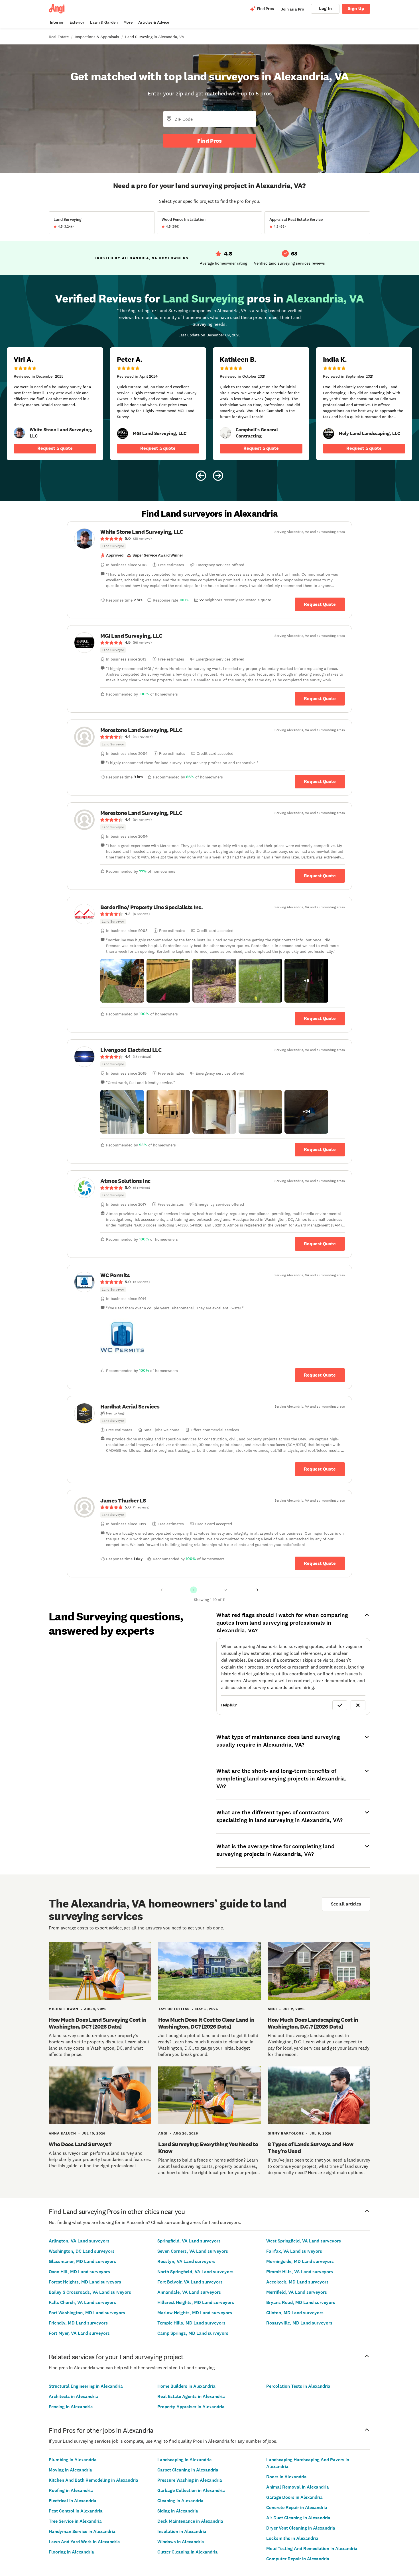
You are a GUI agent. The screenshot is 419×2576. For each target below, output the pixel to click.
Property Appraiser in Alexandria (191, 2407)
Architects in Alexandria (73, 2396)
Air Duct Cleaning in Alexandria (298, 2518)
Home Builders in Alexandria (186, 2386)
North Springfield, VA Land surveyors (195, 2272)
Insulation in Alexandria (182, 2531)
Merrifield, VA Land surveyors (297, 2292)
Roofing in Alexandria (71, 2490)
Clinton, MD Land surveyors (295, 2313)
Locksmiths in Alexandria (292, 2538)
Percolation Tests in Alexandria (298, 2386)
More (128, 22)
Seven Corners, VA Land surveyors (193, 2251)
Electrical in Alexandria (73, 2501)
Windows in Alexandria (181, 2542)
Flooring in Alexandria (71, 2552)
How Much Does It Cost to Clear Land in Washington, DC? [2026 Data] (206, 2023)
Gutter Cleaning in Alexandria (188, 2552)
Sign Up (356, 8)
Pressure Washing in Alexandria (190, 2480)
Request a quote (55, 448)
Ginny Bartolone (286, 2133)
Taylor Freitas (174, 2009)
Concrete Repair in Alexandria (297, 2507)
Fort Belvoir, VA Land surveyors (190, 2282)
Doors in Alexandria (286, 2477)
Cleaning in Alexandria (180, 2501)
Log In (325, 8)
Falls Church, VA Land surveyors (82, 2302)
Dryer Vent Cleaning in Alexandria (301, 2528)
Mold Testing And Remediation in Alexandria (312, 2549)
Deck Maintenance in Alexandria (190, 2521)
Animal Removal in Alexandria (298, 2487)
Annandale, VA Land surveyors (189, 2292)
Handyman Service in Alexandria (82, 2531)
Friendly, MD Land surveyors (78, 2323)
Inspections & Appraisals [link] (97, 37)
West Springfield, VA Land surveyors (304, 2241)
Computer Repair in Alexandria (298, 2559)
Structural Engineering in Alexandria (86, 2386)
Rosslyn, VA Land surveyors (186, 2261)
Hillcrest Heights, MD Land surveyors (196, 2302)
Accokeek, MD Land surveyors (297, 2282)
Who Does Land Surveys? (80, 2144)
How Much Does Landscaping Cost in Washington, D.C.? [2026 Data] (313, 2023)
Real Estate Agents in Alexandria (191, 2396)
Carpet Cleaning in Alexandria (188, 2470)
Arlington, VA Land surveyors (79, 2241)
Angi (272, 2009)
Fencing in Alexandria (71, 2407)
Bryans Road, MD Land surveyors (301, 2302)
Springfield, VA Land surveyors (189, 2241)
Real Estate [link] (59, 37)
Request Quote (320, 604)
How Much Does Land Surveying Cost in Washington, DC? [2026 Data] (97, 2023)
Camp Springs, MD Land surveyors (193, 2333)
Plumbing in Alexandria (73, 2460)
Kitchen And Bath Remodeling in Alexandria (93, 2480)
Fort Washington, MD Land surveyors (87, 2313)
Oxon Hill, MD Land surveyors (79, 2272)
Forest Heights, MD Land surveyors (85, 2282)
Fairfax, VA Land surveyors (294, 2251)
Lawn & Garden (104, 22)
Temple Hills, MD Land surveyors (191, 2323)
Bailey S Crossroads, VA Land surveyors (90, 2292)
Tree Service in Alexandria (75, 2521)
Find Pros (209, 141)
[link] (19, 433)
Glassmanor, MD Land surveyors (82, 2261)
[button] (122, 981)
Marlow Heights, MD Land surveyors (195, 2313)
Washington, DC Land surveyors (82, 2251)
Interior (57, 22)
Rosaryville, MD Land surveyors (299, 2323)
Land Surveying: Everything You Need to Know (208, 2148)
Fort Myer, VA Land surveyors (79, 2333)
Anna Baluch (62, 2133)
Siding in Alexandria (178, 2511)
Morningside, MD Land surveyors (300, 2261)
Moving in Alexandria (70, 2470)
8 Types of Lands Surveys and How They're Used (310, 2148)
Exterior (77, 22)
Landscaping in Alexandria (185, 2460)
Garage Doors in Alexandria (294, 2497)
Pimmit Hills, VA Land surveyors (300, 2272)
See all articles (346, 1904)
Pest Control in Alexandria (76, 2511)
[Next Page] (257, 1590)
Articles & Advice (154, 22)
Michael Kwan (64, 2009)
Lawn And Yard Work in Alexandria (84, 2542)
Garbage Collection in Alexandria (191, 2490)
